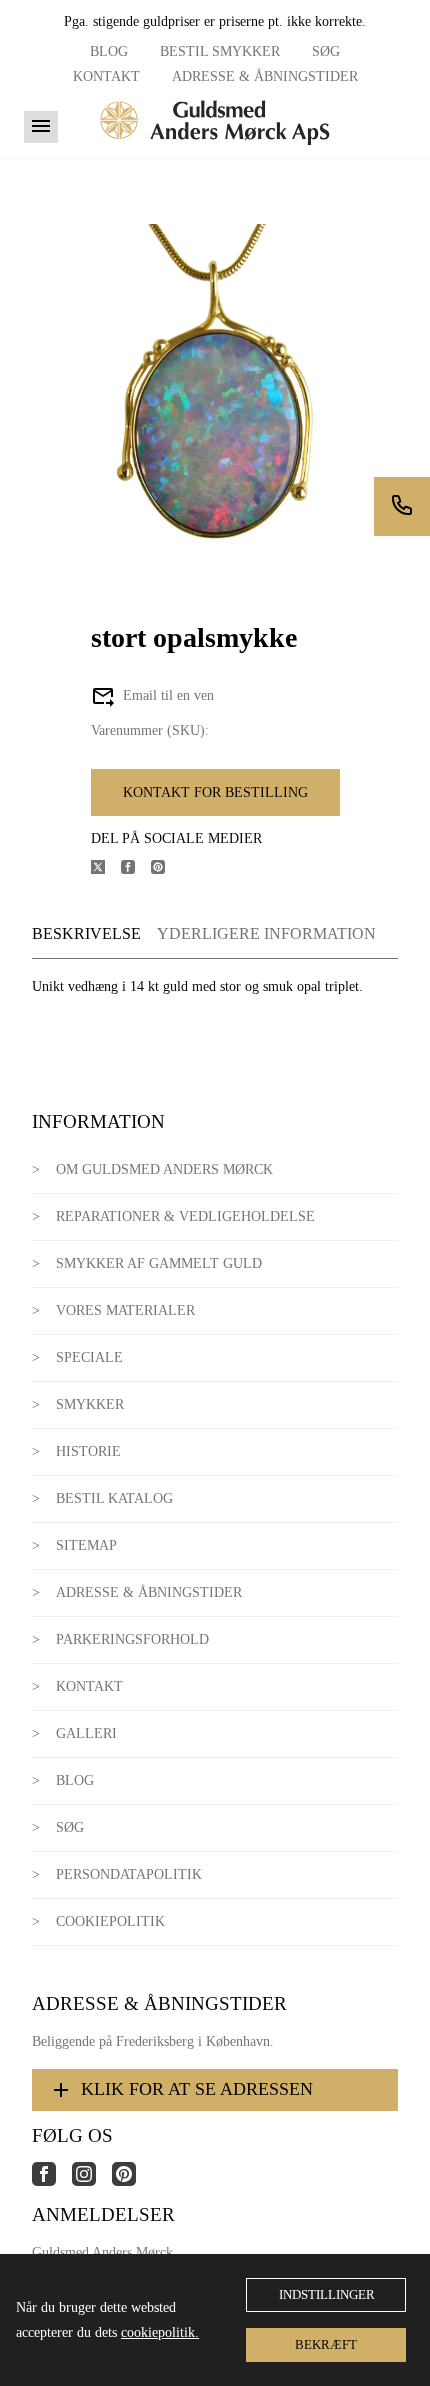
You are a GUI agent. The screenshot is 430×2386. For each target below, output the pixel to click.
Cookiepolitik (110, 1921)
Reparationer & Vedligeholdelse (185, 1216)
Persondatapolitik (129, 1874)
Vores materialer (125, 1310)
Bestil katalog (114, 1498)
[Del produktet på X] (106, 869)
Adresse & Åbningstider (265, 76)
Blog (109, 51)
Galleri (86, 1733)
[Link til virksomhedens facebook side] (52, 2181)
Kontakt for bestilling (215, 792)
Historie (88, 1451)
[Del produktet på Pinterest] (166, 869)
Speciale (89, 1357)
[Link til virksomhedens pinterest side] (132, 2181)
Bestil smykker (220, 51)
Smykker (90, 1404)
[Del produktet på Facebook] (136, 869)
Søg (326, 51)
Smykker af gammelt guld (159, 1263)
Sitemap (86, 1545)
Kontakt (106, 76)
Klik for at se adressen (197, 2089)
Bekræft (326, 2344)
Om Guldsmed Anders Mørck (164, 1169)
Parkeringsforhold (132, 1639)
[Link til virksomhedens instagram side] (92, 2181)
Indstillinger (327, 2294)
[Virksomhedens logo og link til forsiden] (215, 151)
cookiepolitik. (160, 2332)
